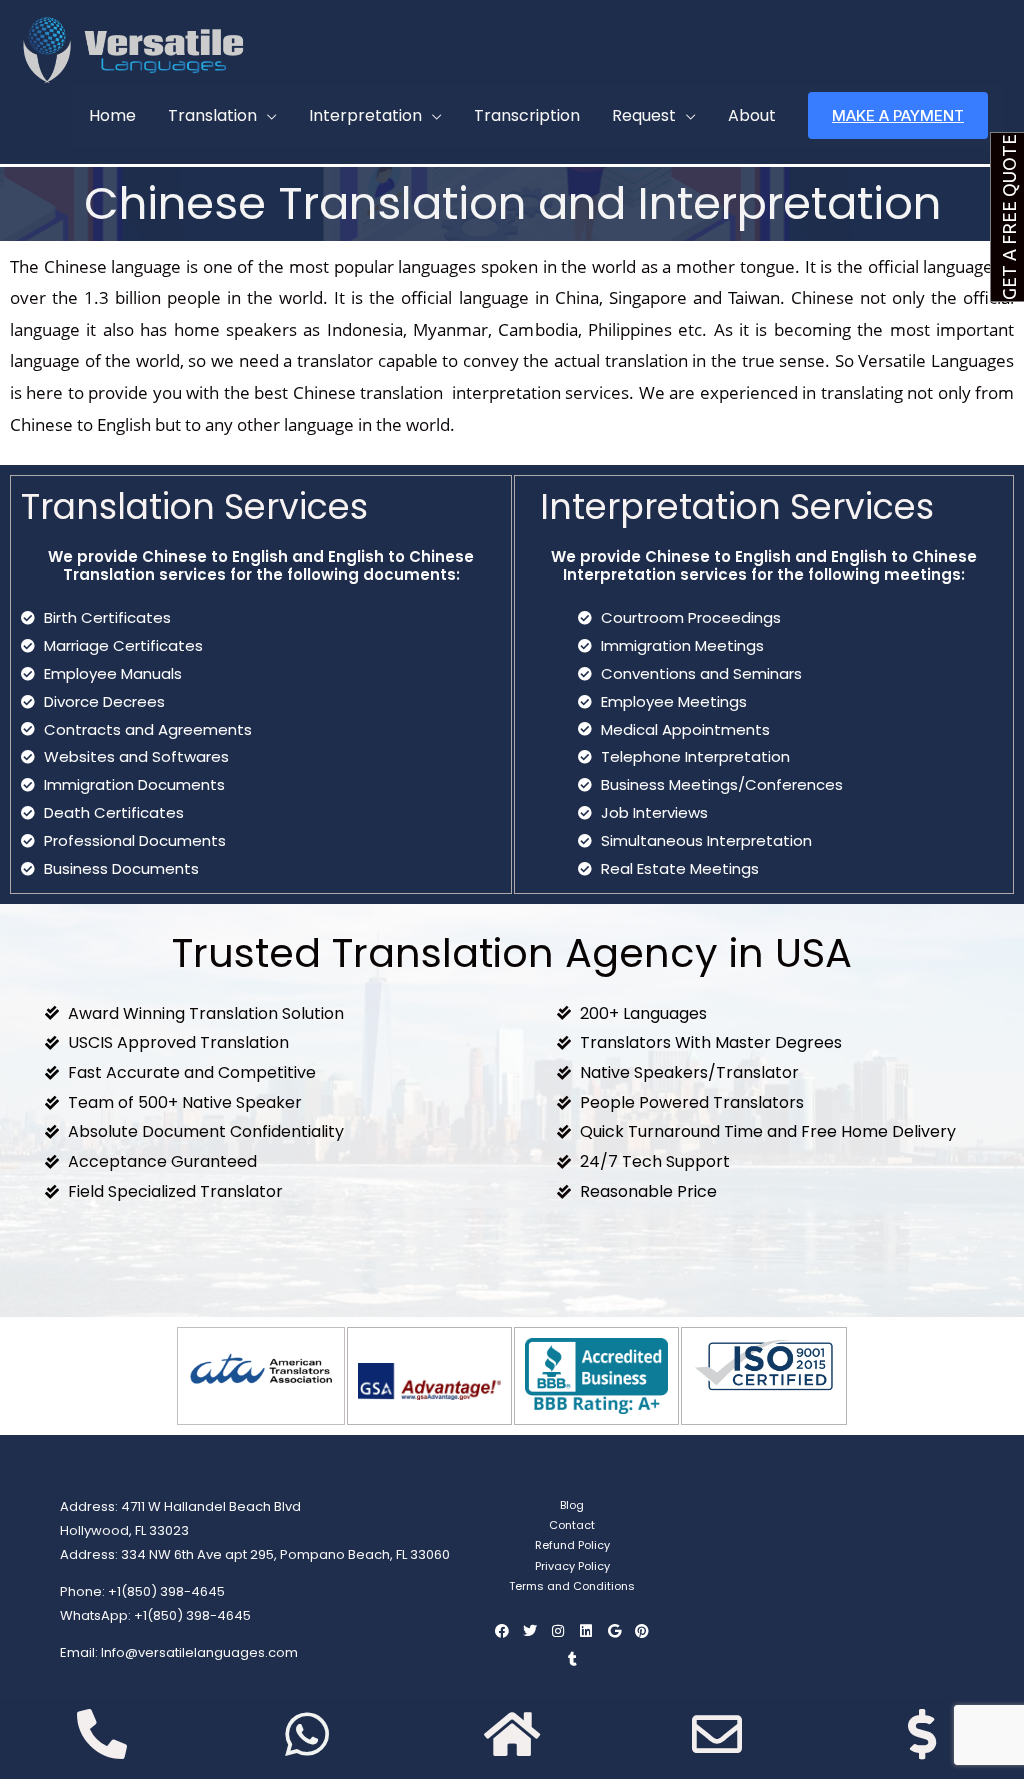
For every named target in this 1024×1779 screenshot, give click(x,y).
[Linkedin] (586, 1631)
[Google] (614, 1631)
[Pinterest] (642, 1631)
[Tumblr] (572, 1659)
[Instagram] (558, 1631)
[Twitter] (530, 1631)
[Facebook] (502, 1631)
